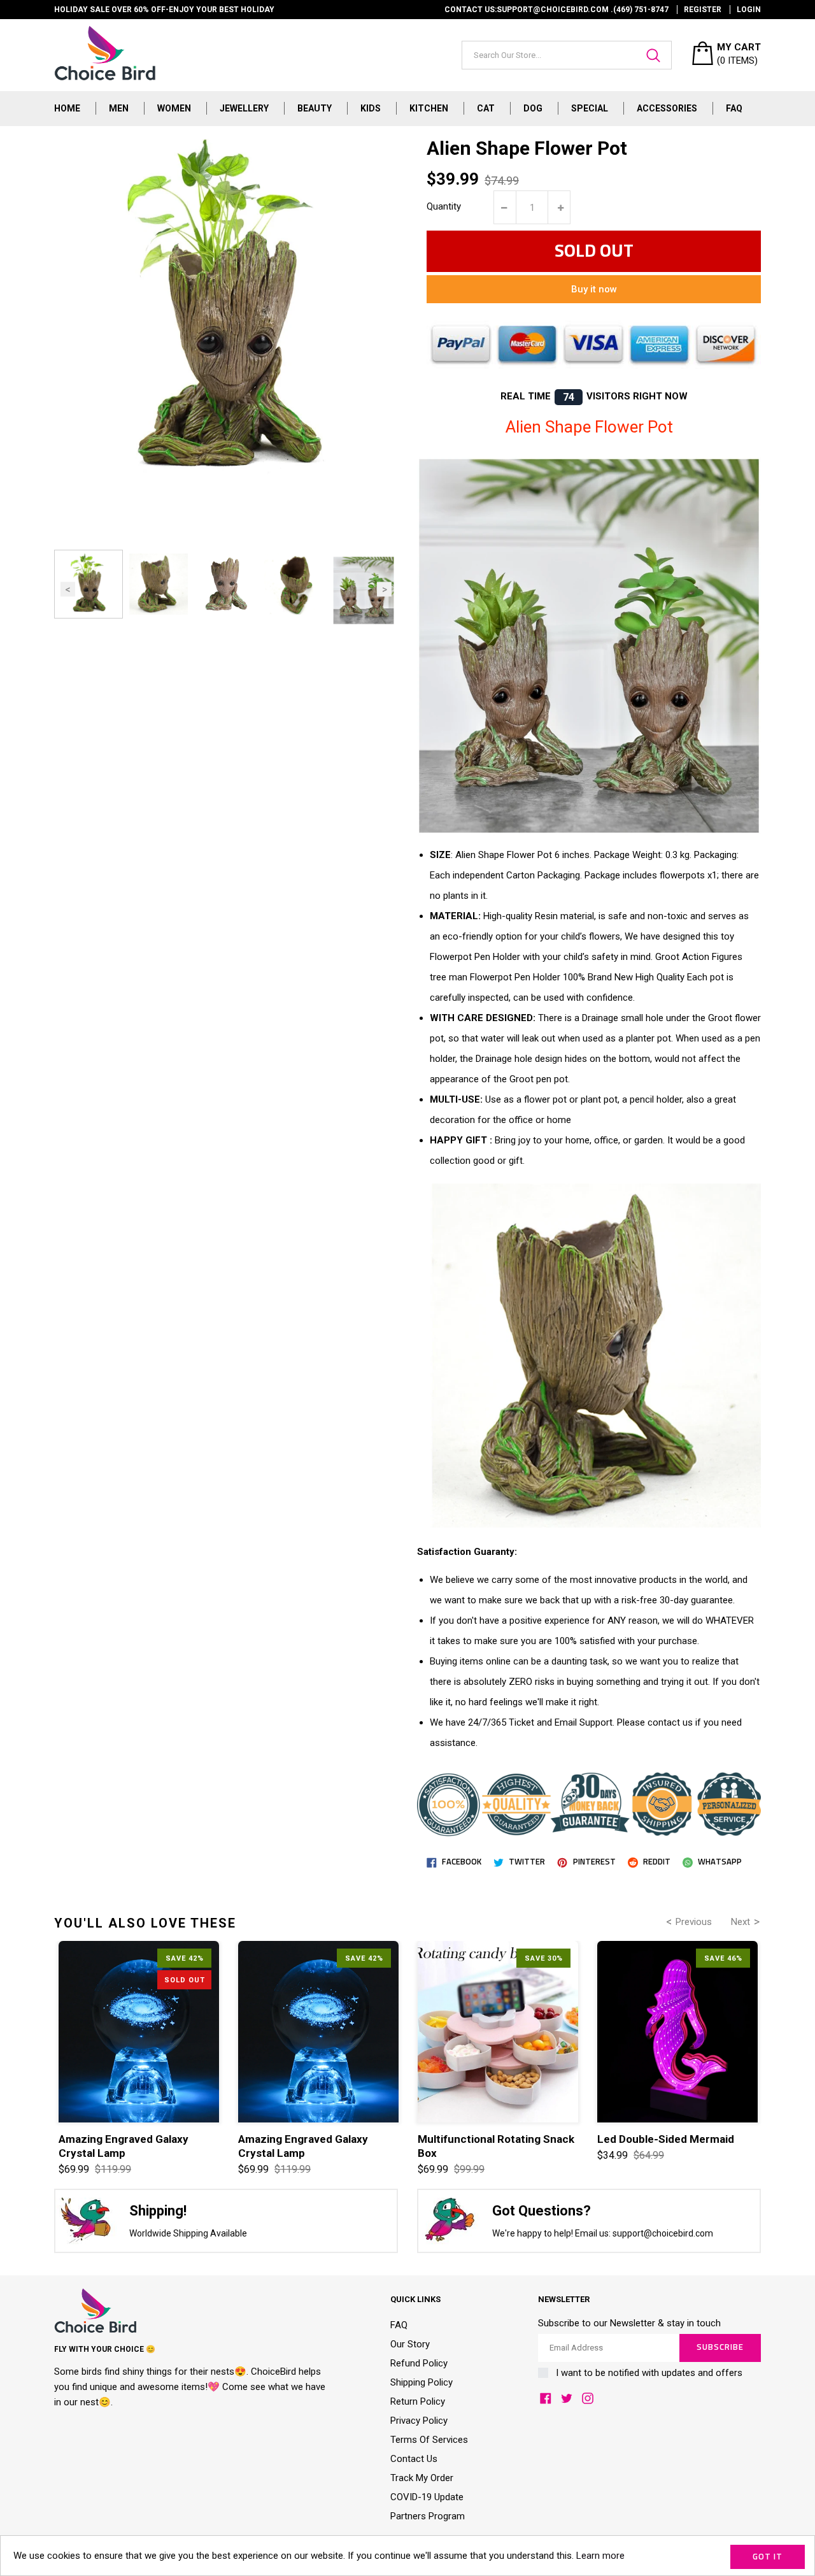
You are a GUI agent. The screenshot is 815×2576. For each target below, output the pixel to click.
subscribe (720, 2348)
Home (67, 108)
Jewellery (244, 108)
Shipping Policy (422, 2382)
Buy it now (594, 289)
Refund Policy (419, 2363)
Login (749, 10)
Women (174, 108)
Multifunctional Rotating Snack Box (496, 2146)
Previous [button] (68, 589)
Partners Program (428, 2516)
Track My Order (422, 2478)
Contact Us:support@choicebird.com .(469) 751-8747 (556, 10)
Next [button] (384, 589)
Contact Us (414, 2459)
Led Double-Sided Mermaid (666, 2139)
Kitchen (429, 108)
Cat (486, 108)
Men (119, 108)
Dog (533, 108)
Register (703, 10)
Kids (371, 108)
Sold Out (594, 252)
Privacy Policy (419, 2421)
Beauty (315, 108)
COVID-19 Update (427, 2497)
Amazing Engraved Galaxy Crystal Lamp (124, 2146)
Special (590, 108)
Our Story (410, 2344)
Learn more (600, 2556)
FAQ (734, 108)
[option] (89, 584)
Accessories (667, 108)
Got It (768, 2557)
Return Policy (418, 2401)
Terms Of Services (429, 2440)
